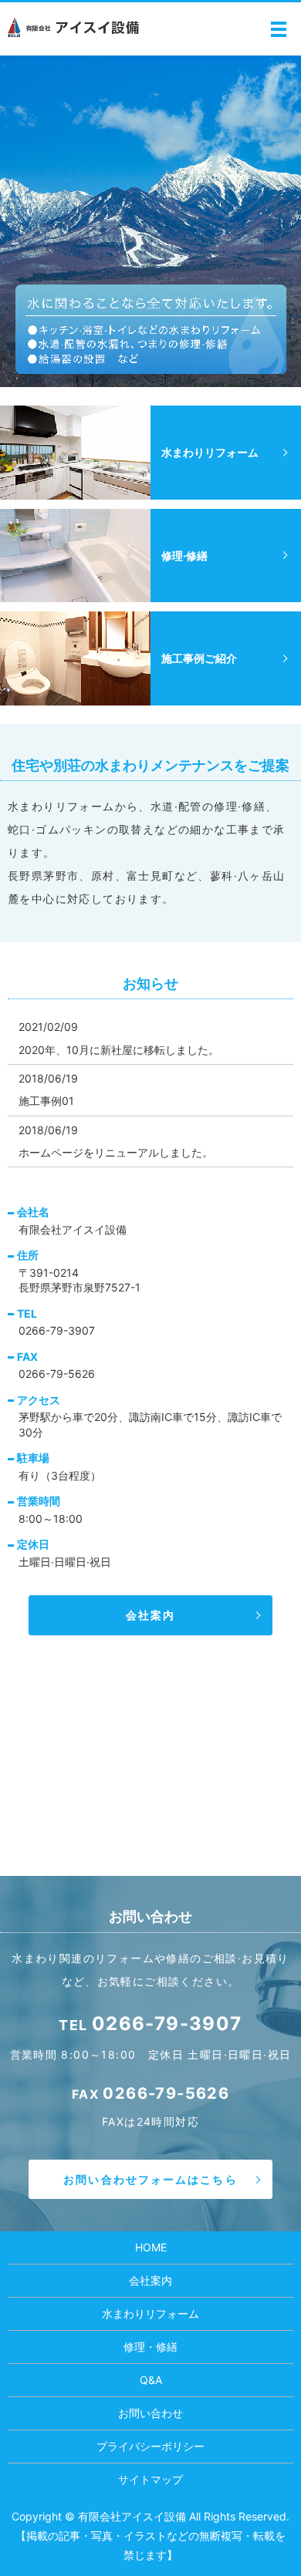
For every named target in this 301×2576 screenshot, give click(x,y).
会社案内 (150, 1615)
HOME (151, 2247)
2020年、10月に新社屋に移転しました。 (119, 1050)
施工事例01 (46, 1101)
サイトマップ (150, 2479)
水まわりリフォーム (150, 2313)
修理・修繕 (150, 2347)
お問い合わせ (150, 2413)
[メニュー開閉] (279, 29)
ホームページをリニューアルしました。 (116, 1152)
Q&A (151, 2380)
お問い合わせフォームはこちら (150, 2179)
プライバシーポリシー (150, 2446)
